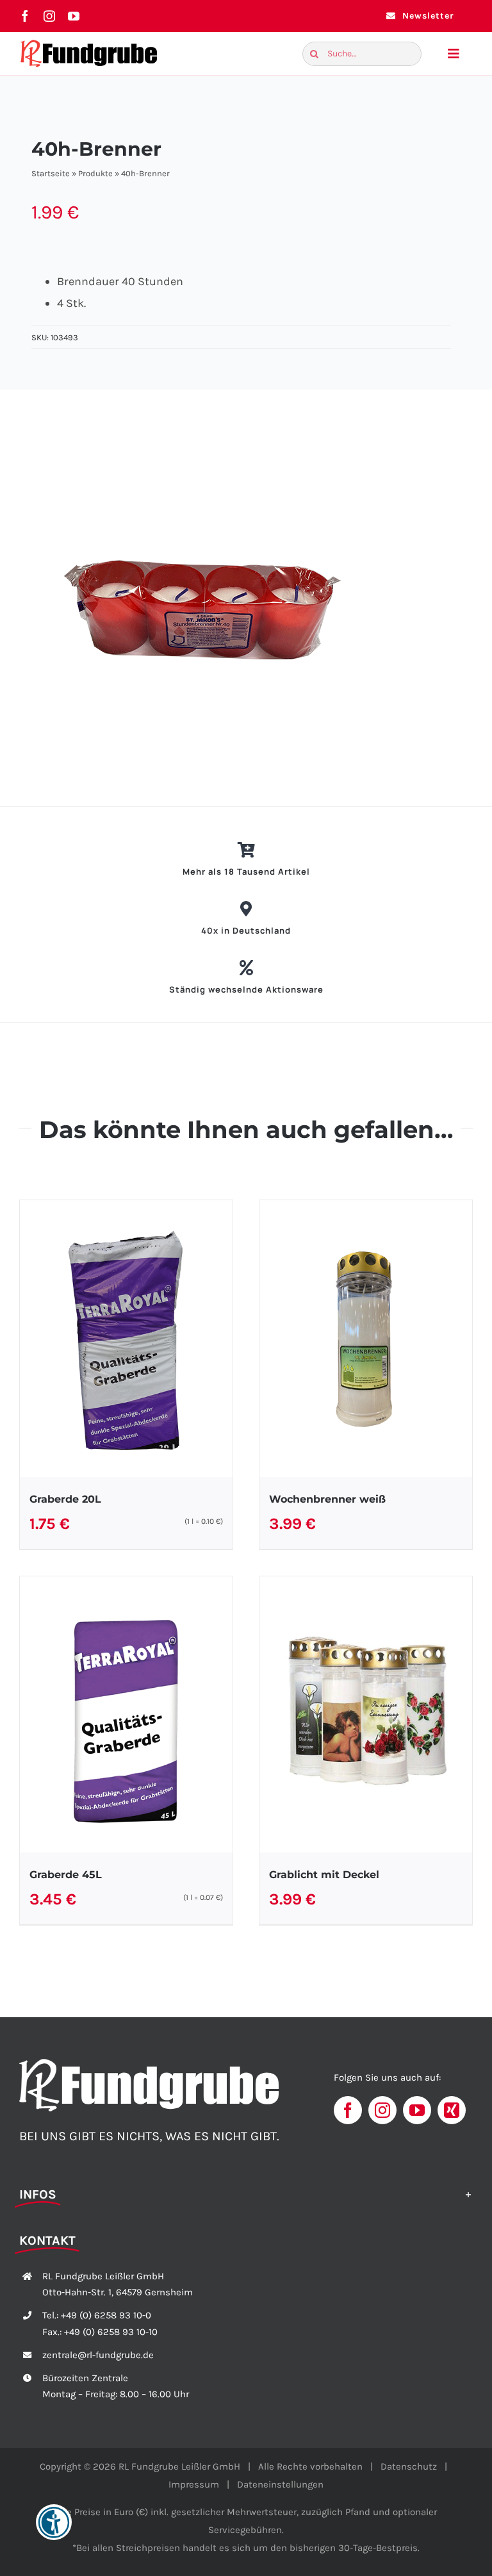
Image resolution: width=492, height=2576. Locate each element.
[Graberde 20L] (126, 1339)
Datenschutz (409, 2466)
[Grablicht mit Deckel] (366, 1715)
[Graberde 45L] (126, 1715)
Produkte (95, 173)
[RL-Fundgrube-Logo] (89, 43)
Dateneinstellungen (280, 2484)
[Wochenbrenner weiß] (366, 1339)
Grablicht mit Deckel (324, 1875)
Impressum (194, 2484)
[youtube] (74, 16)
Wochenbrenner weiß (327, 1499)
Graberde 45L (66, 1875)
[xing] (452, 2110)
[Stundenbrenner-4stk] (251, 598)
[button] (246, 2193)
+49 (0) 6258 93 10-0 (106, 2315)
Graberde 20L (65, 1499)
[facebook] (25, 16)
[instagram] (49, 16)
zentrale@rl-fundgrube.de (98, 2355)
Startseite (51, 173)
